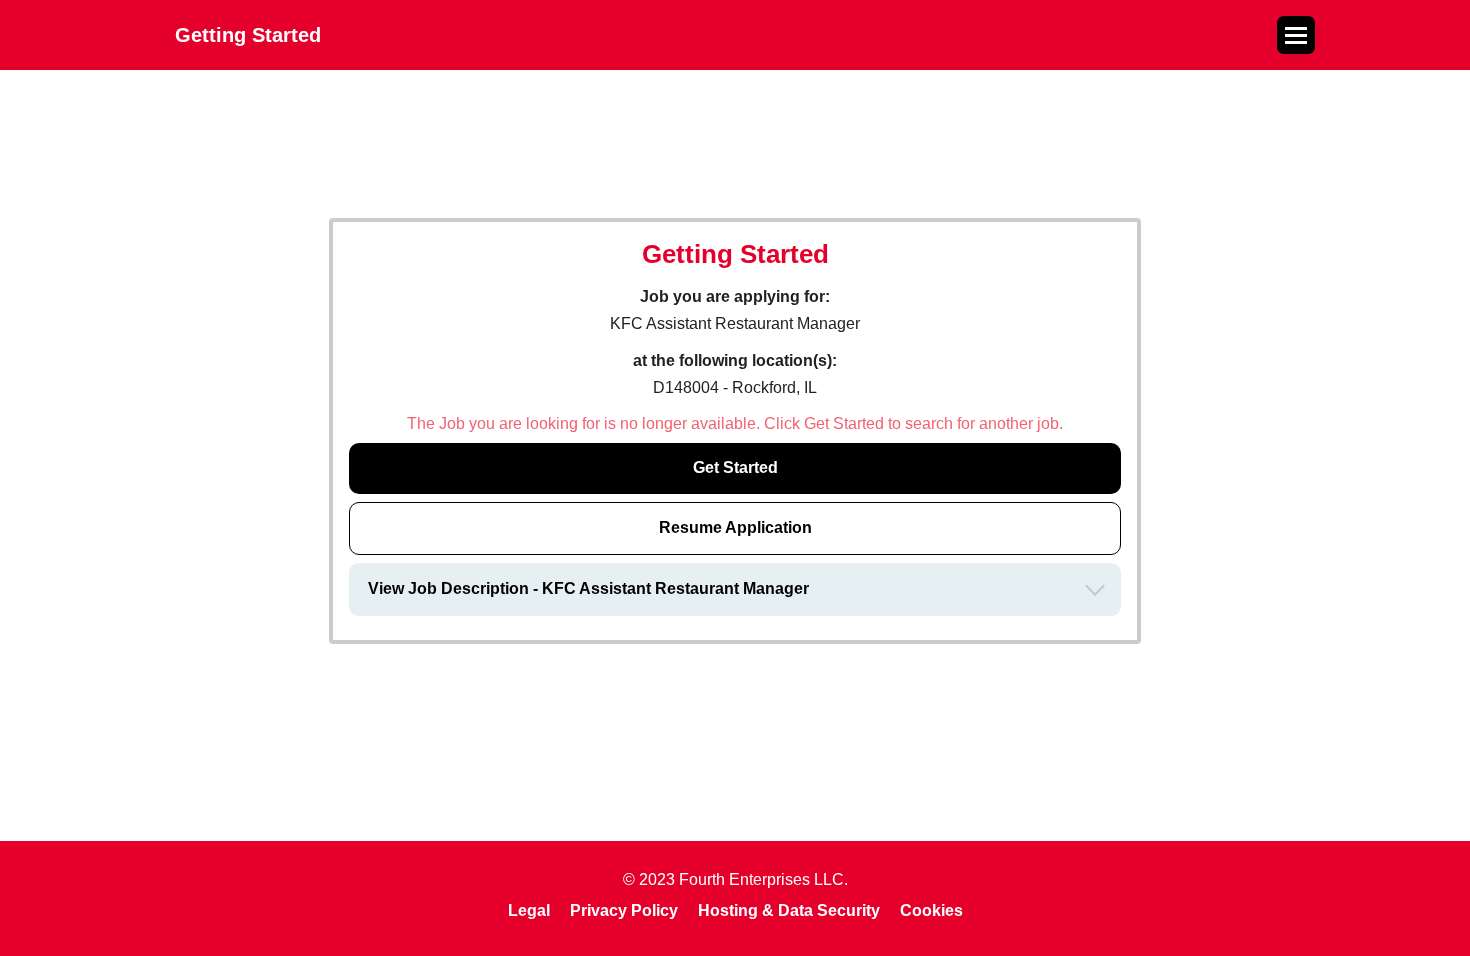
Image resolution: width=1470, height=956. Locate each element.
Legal (529, 910)
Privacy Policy (624, 910)
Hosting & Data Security (789, 910)
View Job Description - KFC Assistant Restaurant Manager (588, 588)
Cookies (931, 910)
